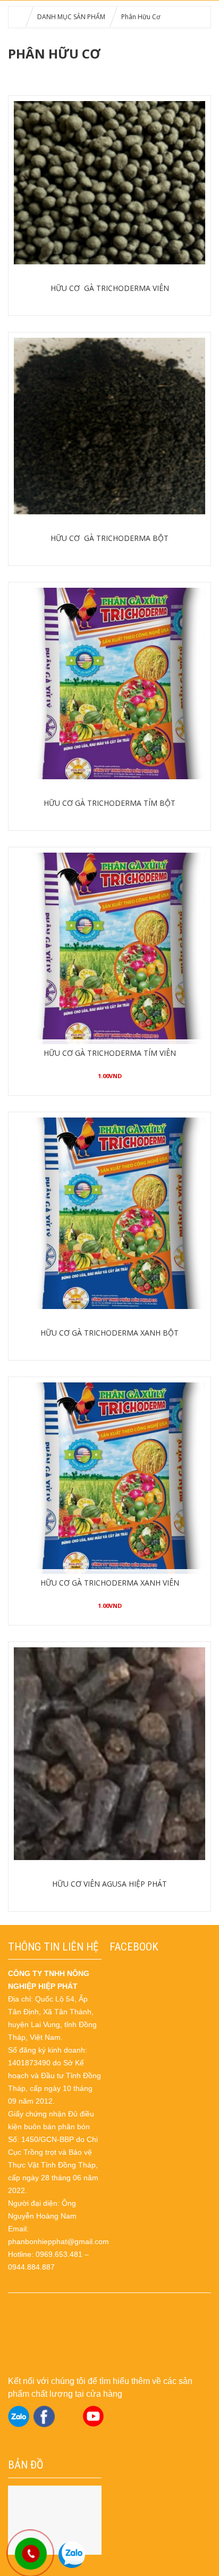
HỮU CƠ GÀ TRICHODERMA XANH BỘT (109, 1333)
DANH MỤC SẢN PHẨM (71, 17)
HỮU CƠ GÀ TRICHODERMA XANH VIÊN (110, 1583)
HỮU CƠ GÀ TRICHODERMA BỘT (109, 538)
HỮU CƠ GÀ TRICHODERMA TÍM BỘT (109, 803)
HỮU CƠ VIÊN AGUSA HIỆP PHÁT (109, 1884)
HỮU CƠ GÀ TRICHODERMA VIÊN (110, 288)
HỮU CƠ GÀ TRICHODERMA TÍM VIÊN (110, 1053)
